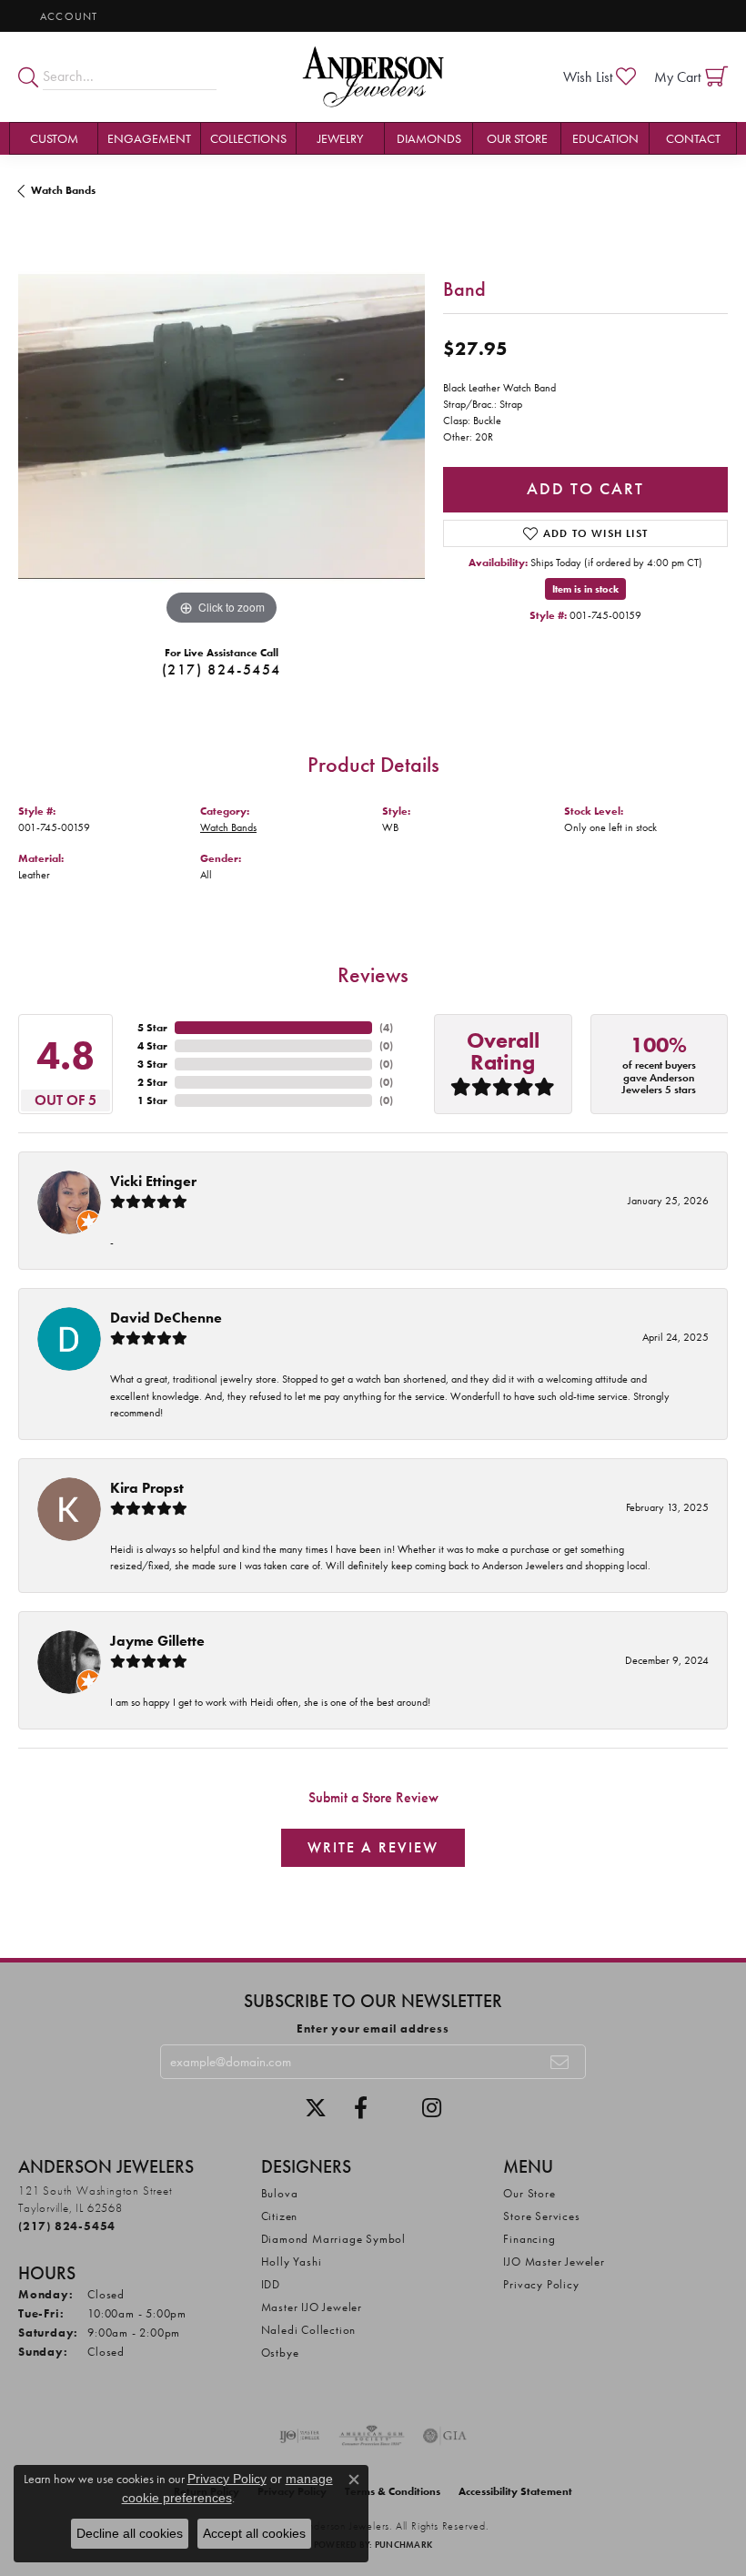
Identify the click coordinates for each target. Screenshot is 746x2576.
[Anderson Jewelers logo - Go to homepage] (373, 77)
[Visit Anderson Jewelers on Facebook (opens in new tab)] (361, 2108)
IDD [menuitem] (271, 2284)
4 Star (152, 1046)
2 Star (152, 1082)
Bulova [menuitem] (280, 2193)
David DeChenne (166, 1318)
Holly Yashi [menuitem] (292, 2262)
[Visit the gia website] (445, 2436)
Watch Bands (63, 190)
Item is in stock (585, 589)
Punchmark (403, 2545)
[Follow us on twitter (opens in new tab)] (316, 2108)
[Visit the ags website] (372, 2436)
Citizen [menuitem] (280, 2216)
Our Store (517, 138)
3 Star (152, 1064)
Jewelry (340, 138)
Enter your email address (373, 2028)
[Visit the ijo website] (300, 2436)
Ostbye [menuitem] (280, 2353)
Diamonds (429, 138)
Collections (248, 138)
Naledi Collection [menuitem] (309, 2330)
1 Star (152, 1100)
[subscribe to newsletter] (560, 2062)
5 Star (152, 1028)
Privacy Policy (541, 2284)
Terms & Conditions (393, 2491)
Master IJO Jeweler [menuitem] (312, 2307)
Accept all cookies (254, 2533)
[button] (67, 16)
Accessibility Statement (515, 2491)
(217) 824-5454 (222, 669)
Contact (693, 138)
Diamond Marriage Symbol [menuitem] (333, 2239)
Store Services (541, 2216)
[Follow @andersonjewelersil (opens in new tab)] (432, 2108)
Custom (54, 138)
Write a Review (373, 1847)
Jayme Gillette (157, 1641)
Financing (529, 2239)
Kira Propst (147, 1488)
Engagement (149, 138)
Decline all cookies (130, 2533)
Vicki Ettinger (153, 1181)
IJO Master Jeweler (554, 2262)
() (386, 1028)
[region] (222, 426)
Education (605, 138)
